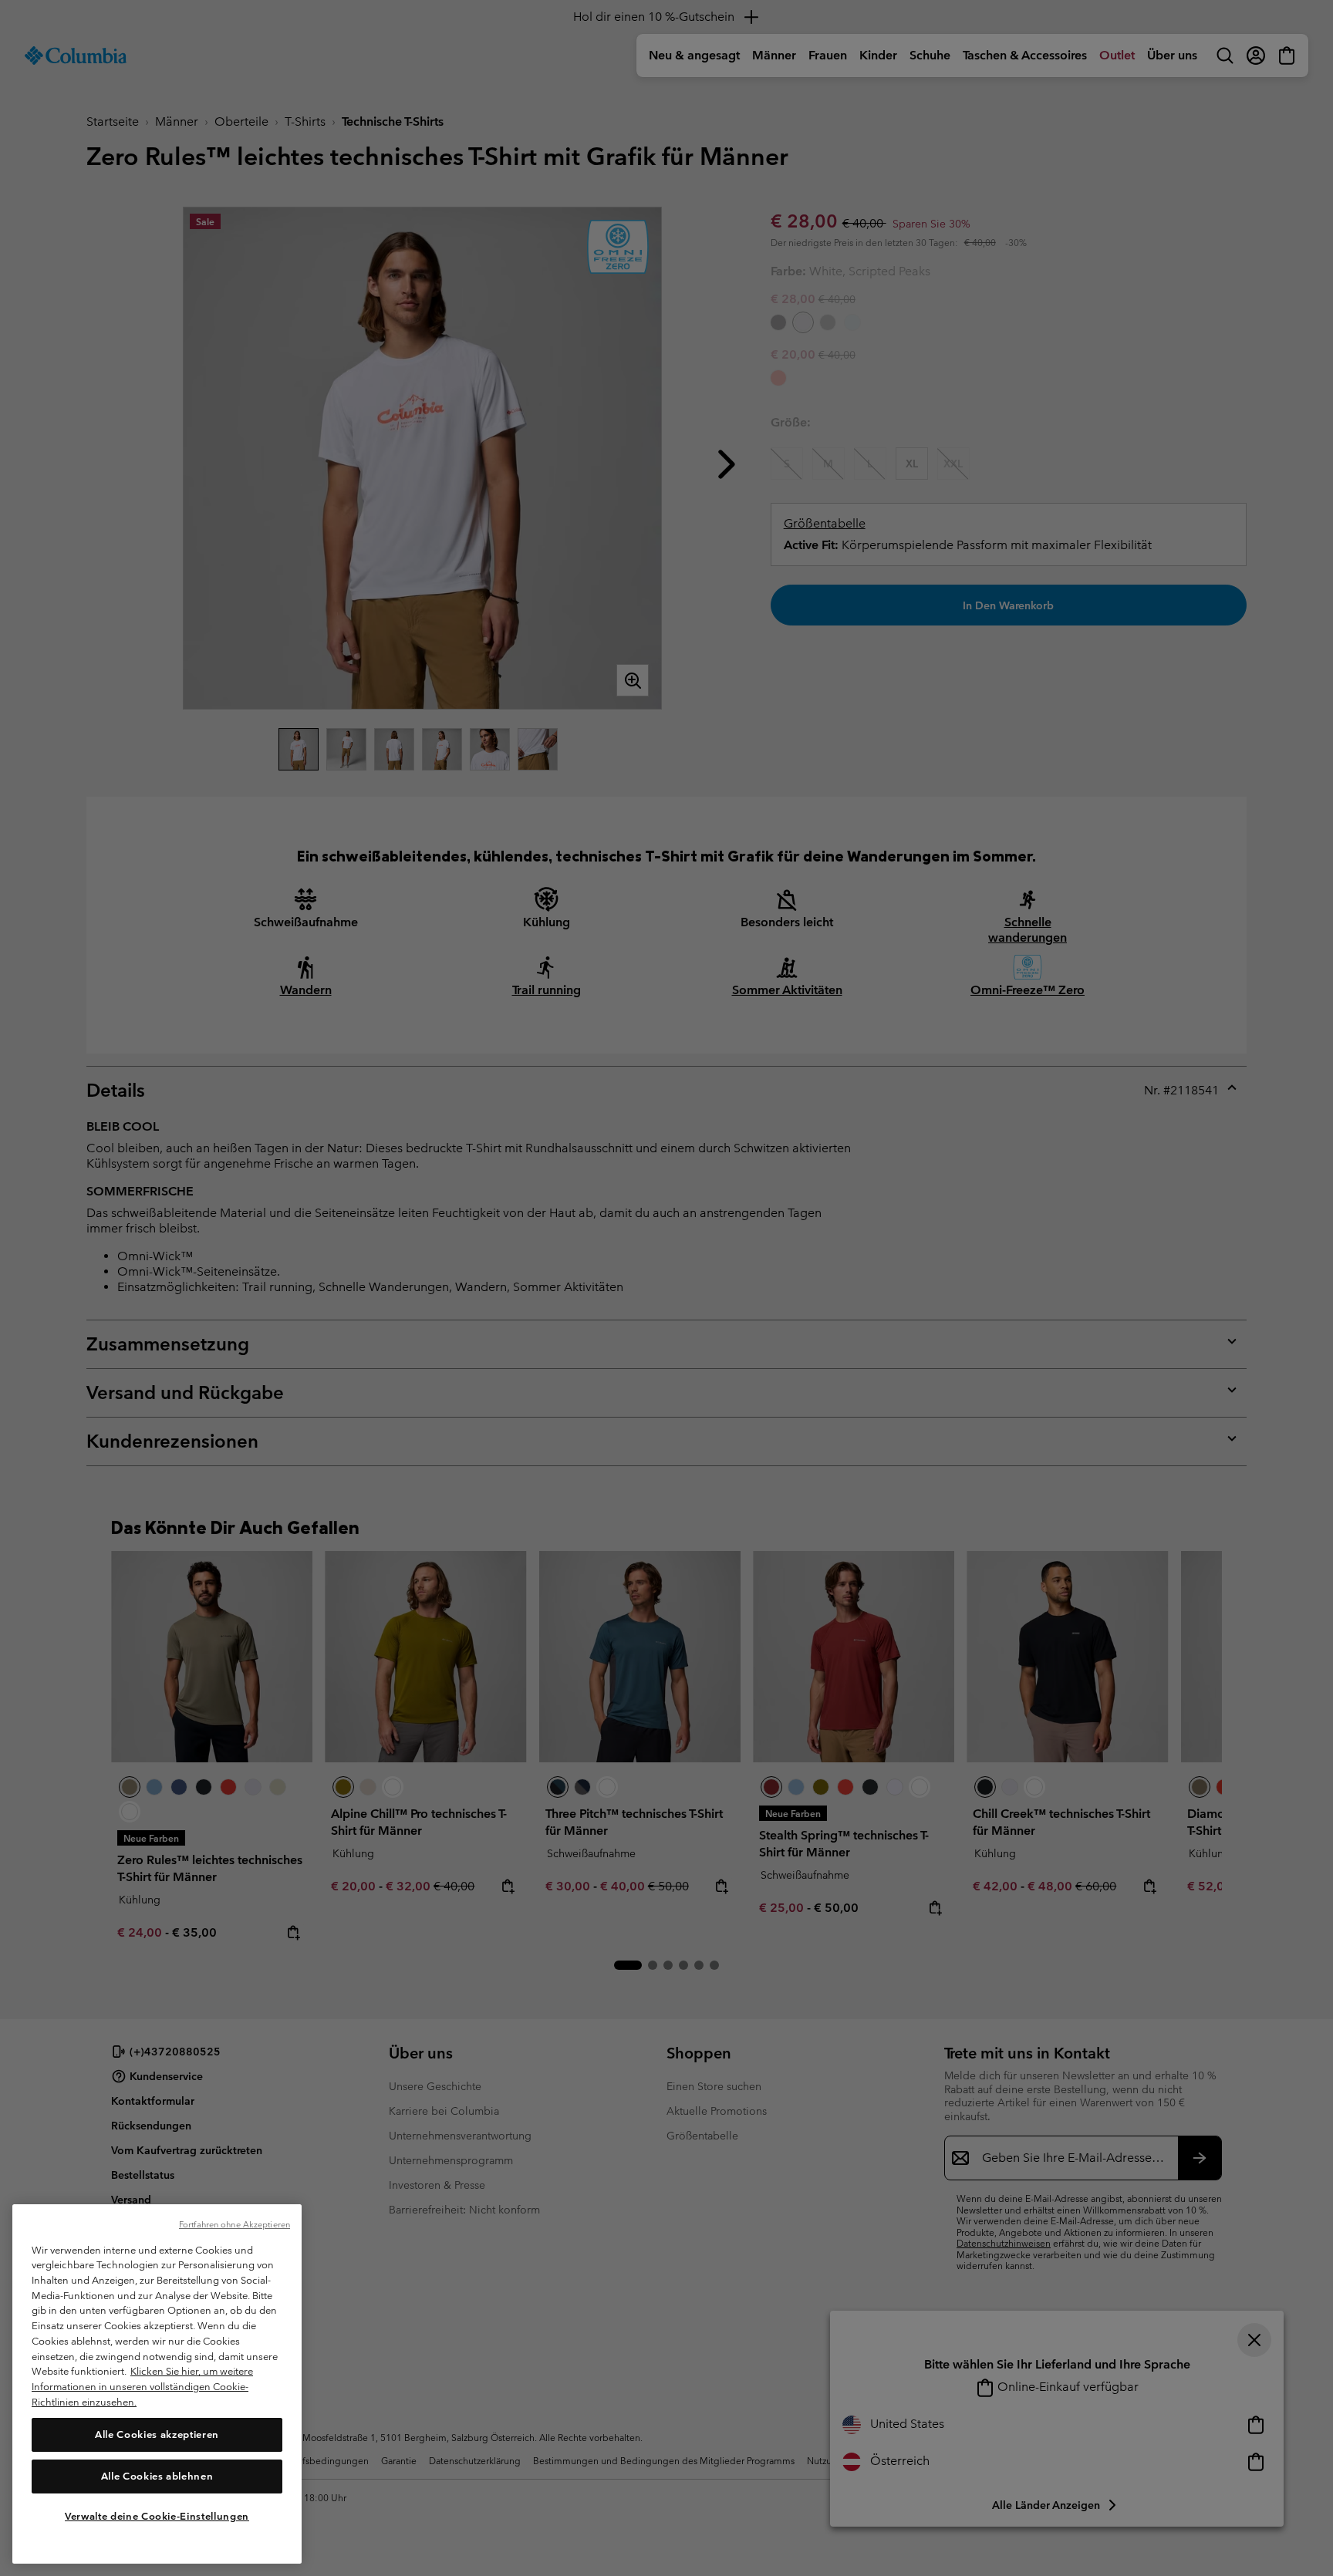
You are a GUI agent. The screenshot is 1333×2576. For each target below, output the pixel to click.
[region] (157, 2384)
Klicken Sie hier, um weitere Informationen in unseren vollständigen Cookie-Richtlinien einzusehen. (142, 2386)
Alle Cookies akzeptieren (157, 2434)
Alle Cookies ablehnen (157, 2475)
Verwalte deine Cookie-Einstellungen (157, 2516)
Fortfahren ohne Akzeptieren (235, 2224)
